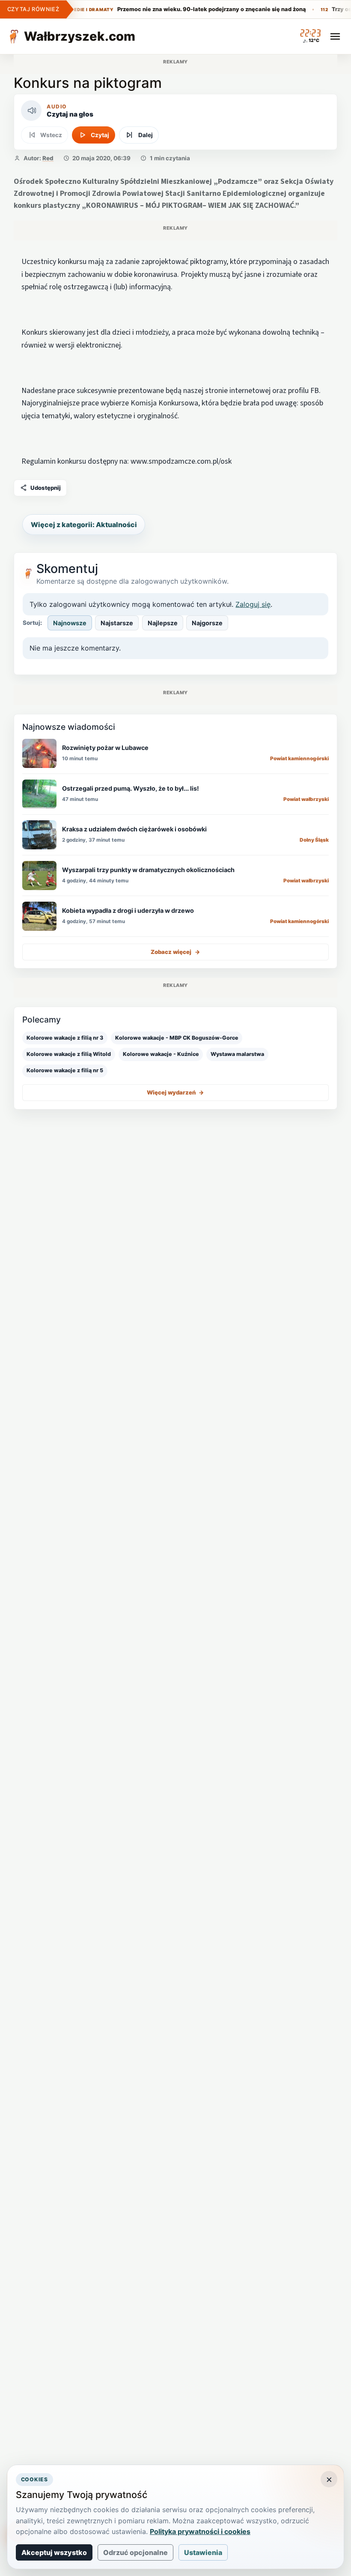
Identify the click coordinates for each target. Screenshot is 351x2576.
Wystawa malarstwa (237, 1054)
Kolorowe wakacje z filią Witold (69, 1054)
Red (48, 158)
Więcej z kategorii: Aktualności (84, 525)
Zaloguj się (253, 604)
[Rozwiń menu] (335, 36)
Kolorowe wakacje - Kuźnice (161, 1054)
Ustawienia (203, 2552)
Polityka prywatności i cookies (200, 2531)
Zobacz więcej (175, 952)
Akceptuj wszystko (54, 2552)
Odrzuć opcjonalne (135, 2552)
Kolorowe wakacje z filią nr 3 (65, 1038)
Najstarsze (117, 623)
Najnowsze (70, 623)
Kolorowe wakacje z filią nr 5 (65, 1070)
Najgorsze (207, 623)
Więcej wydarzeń (175, 1092)
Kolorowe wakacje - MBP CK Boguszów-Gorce (177, 1038)
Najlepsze (163, 623)
